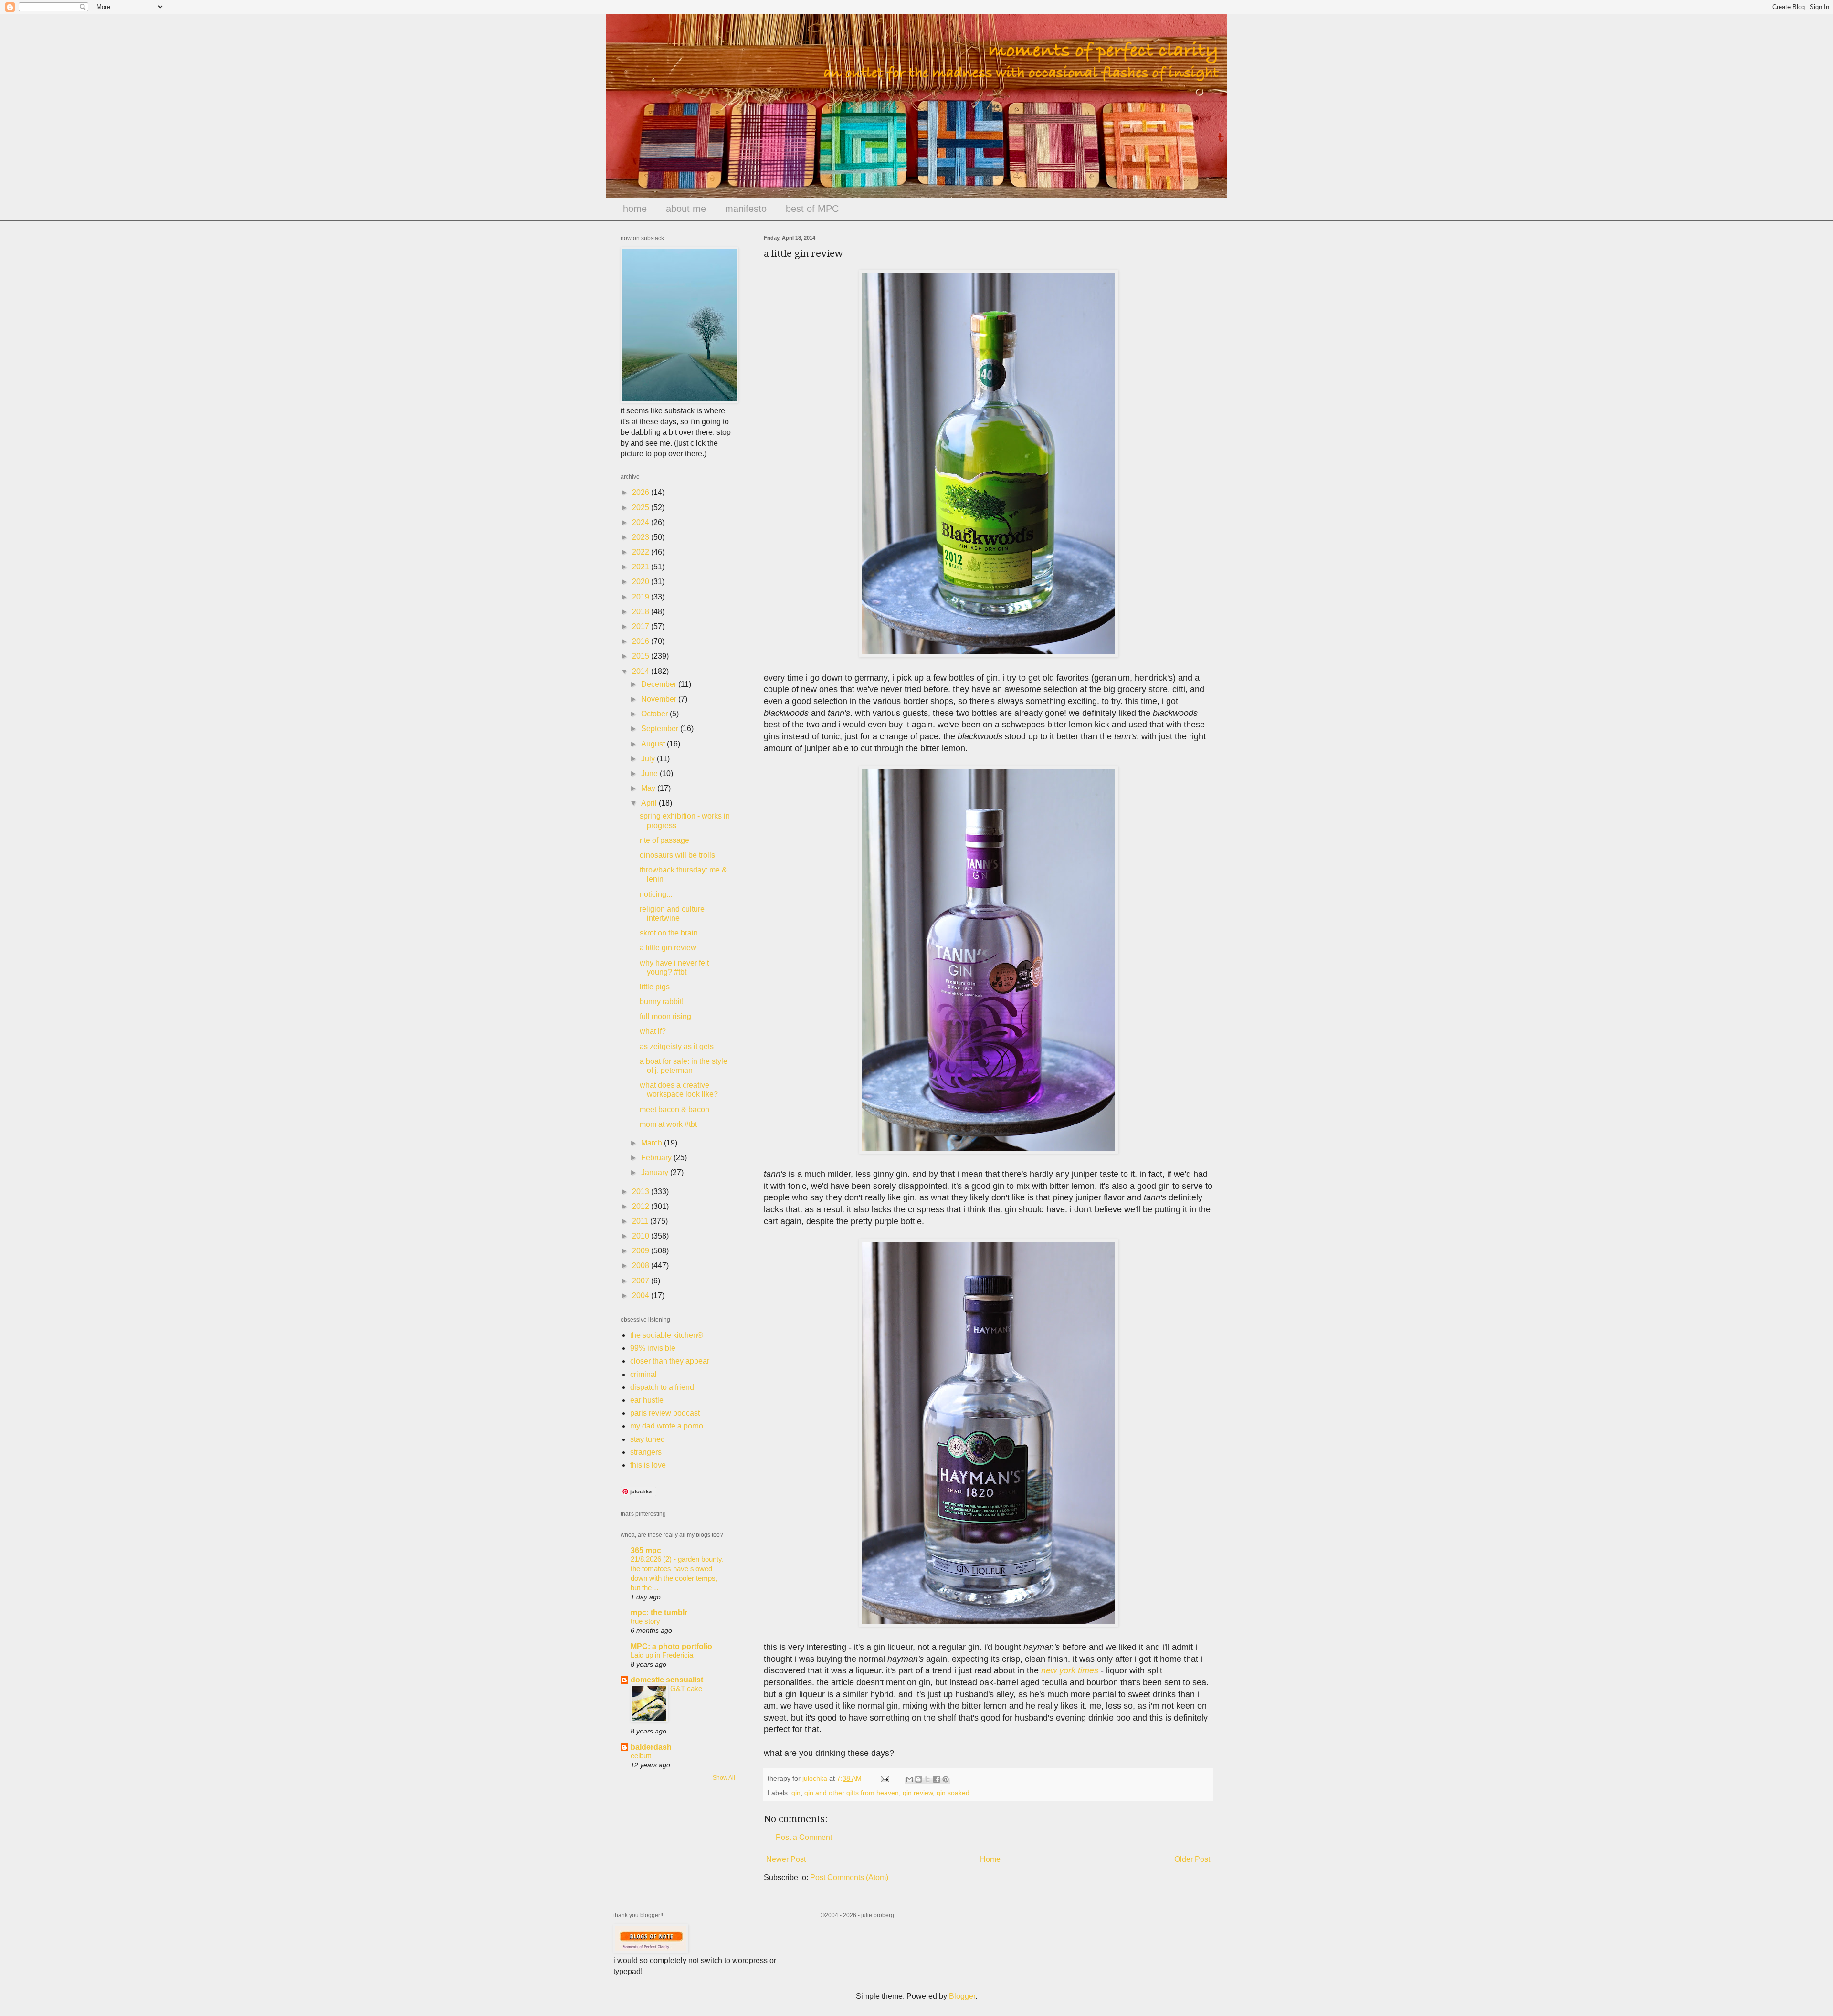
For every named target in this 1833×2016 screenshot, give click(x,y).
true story (645, 1621)
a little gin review (668, 948)
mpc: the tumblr (659, 1612)
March (653, 1143)
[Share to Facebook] (937, 1779)
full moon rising (665, 1016)
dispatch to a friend (662, 1387)
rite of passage (664, 840)
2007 (642, 1281)
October (655, 714)
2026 (642, 492)
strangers (646, 1452)
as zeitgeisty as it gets (677, 1046)
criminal (643, 1374)
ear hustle (647, 1400)
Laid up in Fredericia (662, 1655)
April (650, 803)
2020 (642, 582)
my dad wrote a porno (667, 1426)
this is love (648, 1465)
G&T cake (686, 1688)
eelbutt (641, 1756)
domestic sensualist (667, 1680)
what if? (653, 1031)
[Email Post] (884, 1778)
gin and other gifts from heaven (852, 1793)
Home (990, 1859)
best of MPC (812, 209)
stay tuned (648, 1439)
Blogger (962, 1996)
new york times (1069, 1670)
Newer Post (786, 1859)
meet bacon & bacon (674, 1109)
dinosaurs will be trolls (677, 855)
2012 (642, 1206)
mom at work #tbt (668, 1124)
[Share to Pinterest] (946, 1779)
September (661, 729)
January (656, 1172)
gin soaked (953, 1793)
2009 (642, 1251)
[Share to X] (927, 1779)
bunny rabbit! (662, 1002)
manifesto (746, 209)
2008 (642, 1265)
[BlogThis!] (918, 1779)
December (660, 684)
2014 (642, 671)
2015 (642, 656)
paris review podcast (665, 1413)
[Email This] (909, 1779)
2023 (642, 537)
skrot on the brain (669, 933)
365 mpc (646, 1550)
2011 (641, 1221)
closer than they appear (670, 1361)
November (660, 699)
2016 (642, 641)
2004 (642, 1296)
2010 (642, 1236)
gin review (918, 1793)
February (657, 1158)
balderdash (651, 1747)
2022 (642, 552)
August (654, 744)
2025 (642, 508)
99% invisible (653, 1348)
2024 (642, 522)
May (649, 788)
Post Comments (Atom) (849, 1877)
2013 (642, 1192)
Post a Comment (804, 1837)
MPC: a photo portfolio (671, 1646)
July (649, 759)
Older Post (1192, 1859)
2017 (642, 626)
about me (686, 209)
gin (796, 1793)
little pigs (655, 987)
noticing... (656, 894)
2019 (642, 597)
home (635, 209)
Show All (724, 1778)
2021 (642, 567)
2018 (642, 612)
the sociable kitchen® (667, 1335)
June (650, 773)
